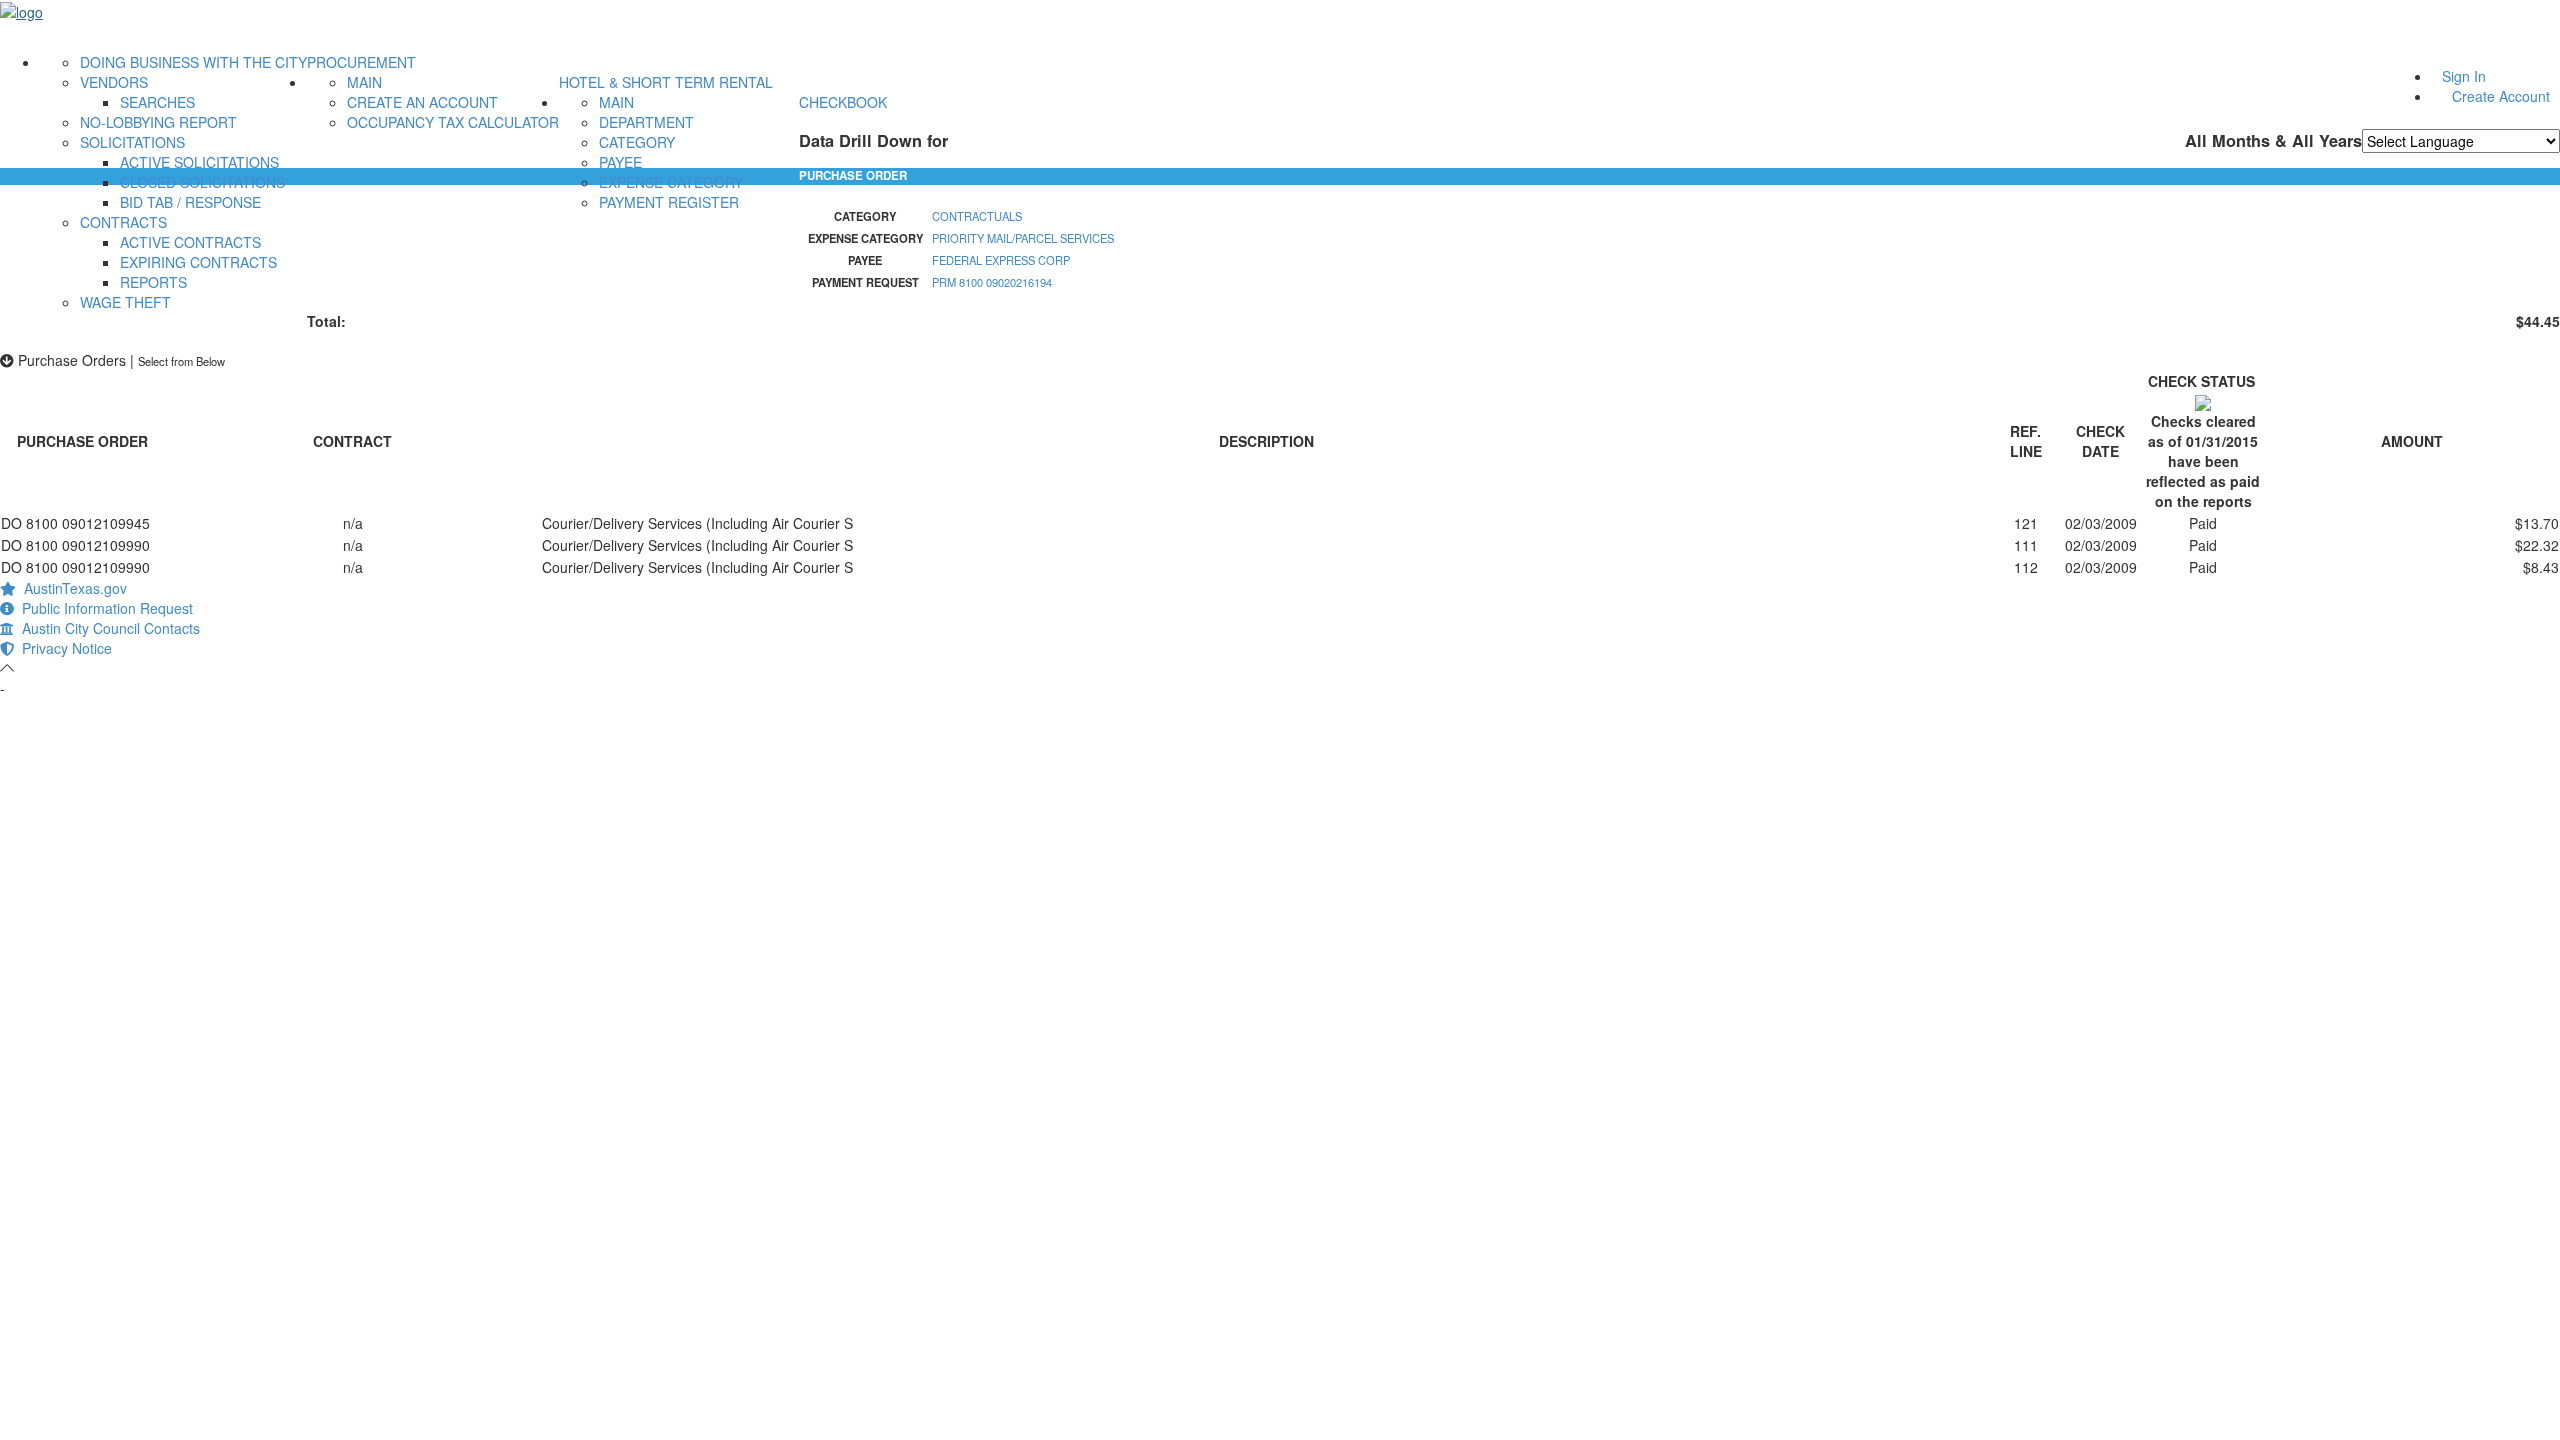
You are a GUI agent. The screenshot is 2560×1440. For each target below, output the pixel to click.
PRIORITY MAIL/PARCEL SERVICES (1023, 238)
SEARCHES (157, 102)
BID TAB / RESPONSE (190, 202)
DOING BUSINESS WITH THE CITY (193, 62)
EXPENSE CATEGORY (671, 182)
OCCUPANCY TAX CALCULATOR (453, 122)
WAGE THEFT (125, 302)
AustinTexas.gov (71, 588)
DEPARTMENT (646, 122)
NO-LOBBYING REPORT (158, 122)
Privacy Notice (63, 648)
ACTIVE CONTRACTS (190, 242)
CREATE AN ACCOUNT (422, 102)
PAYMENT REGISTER (669, 202)
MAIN (364, 82)
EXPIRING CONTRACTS (198, 262)
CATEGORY (637, 142)
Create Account (2501, 96)
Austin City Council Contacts (107, 628)
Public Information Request (103, 608)
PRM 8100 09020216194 (992, 282)
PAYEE (620, 162)
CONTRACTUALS (977, 216)
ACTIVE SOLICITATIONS (199, 162)
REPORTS (153, 282)
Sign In (2464, 76)
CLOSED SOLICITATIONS (202, 182)
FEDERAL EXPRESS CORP (1001, 260)
